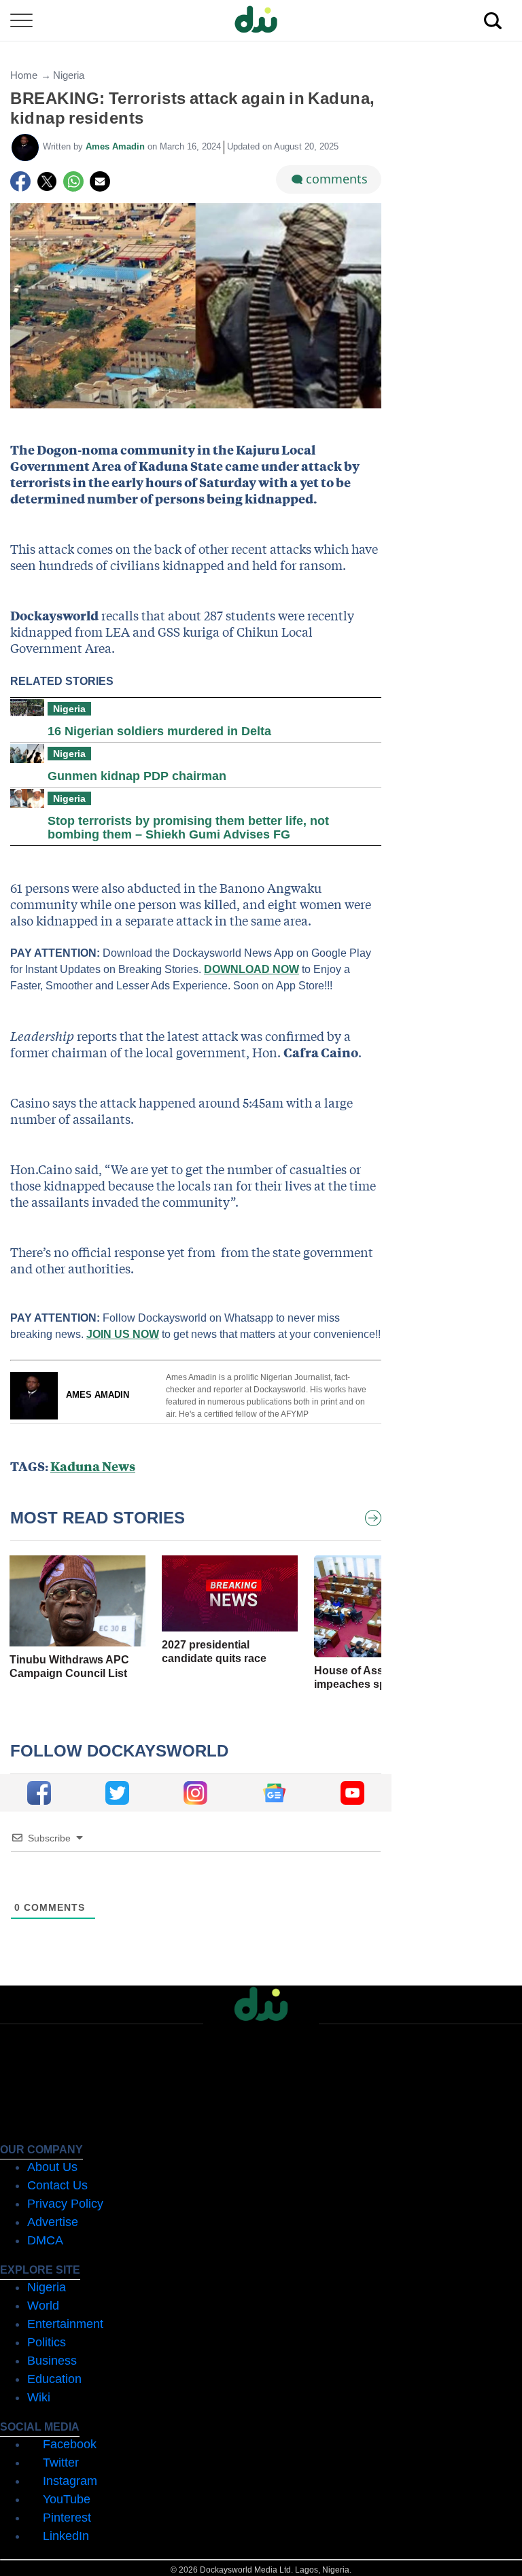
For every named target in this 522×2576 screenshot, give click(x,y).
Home (24, 75)
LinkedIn (66, 2536)
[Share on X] (47, 181)
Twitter (61, 2463)
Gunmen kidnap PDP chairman (137, 776)
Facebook (70, 2444)
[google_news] (274, 1793)
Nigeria (69, 75)
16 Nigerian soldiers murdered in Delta (159, 731)
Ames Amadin (117, 146)
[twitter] (117, 1793)
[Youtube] (352, 1793)
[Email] (100, 181)
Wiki (39, 2397)
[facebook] (39, 1793)
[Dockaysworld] (261, 20)
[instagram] (195, 1793)
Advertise (53, 2222)
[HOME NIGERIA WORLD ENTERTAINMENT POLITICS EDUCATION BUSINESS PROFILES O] (261, 21)
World (43, 2306)
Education (54, 2379)
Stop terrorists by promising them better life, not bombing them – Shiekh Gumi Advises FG (188, 828)
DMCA (45, 2240)
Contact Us (57, 2185)
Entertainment (65, 2324)
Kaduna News (93, 1466)
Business (52, 2361)
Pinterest (67, 2518)
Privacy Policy (65, 2204)
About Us (52, 2167)
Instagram (70, 2481)
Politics (47, 2342)
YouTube (67, 2499)
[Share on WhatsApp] (73, 181)
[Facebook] (20, 181)
